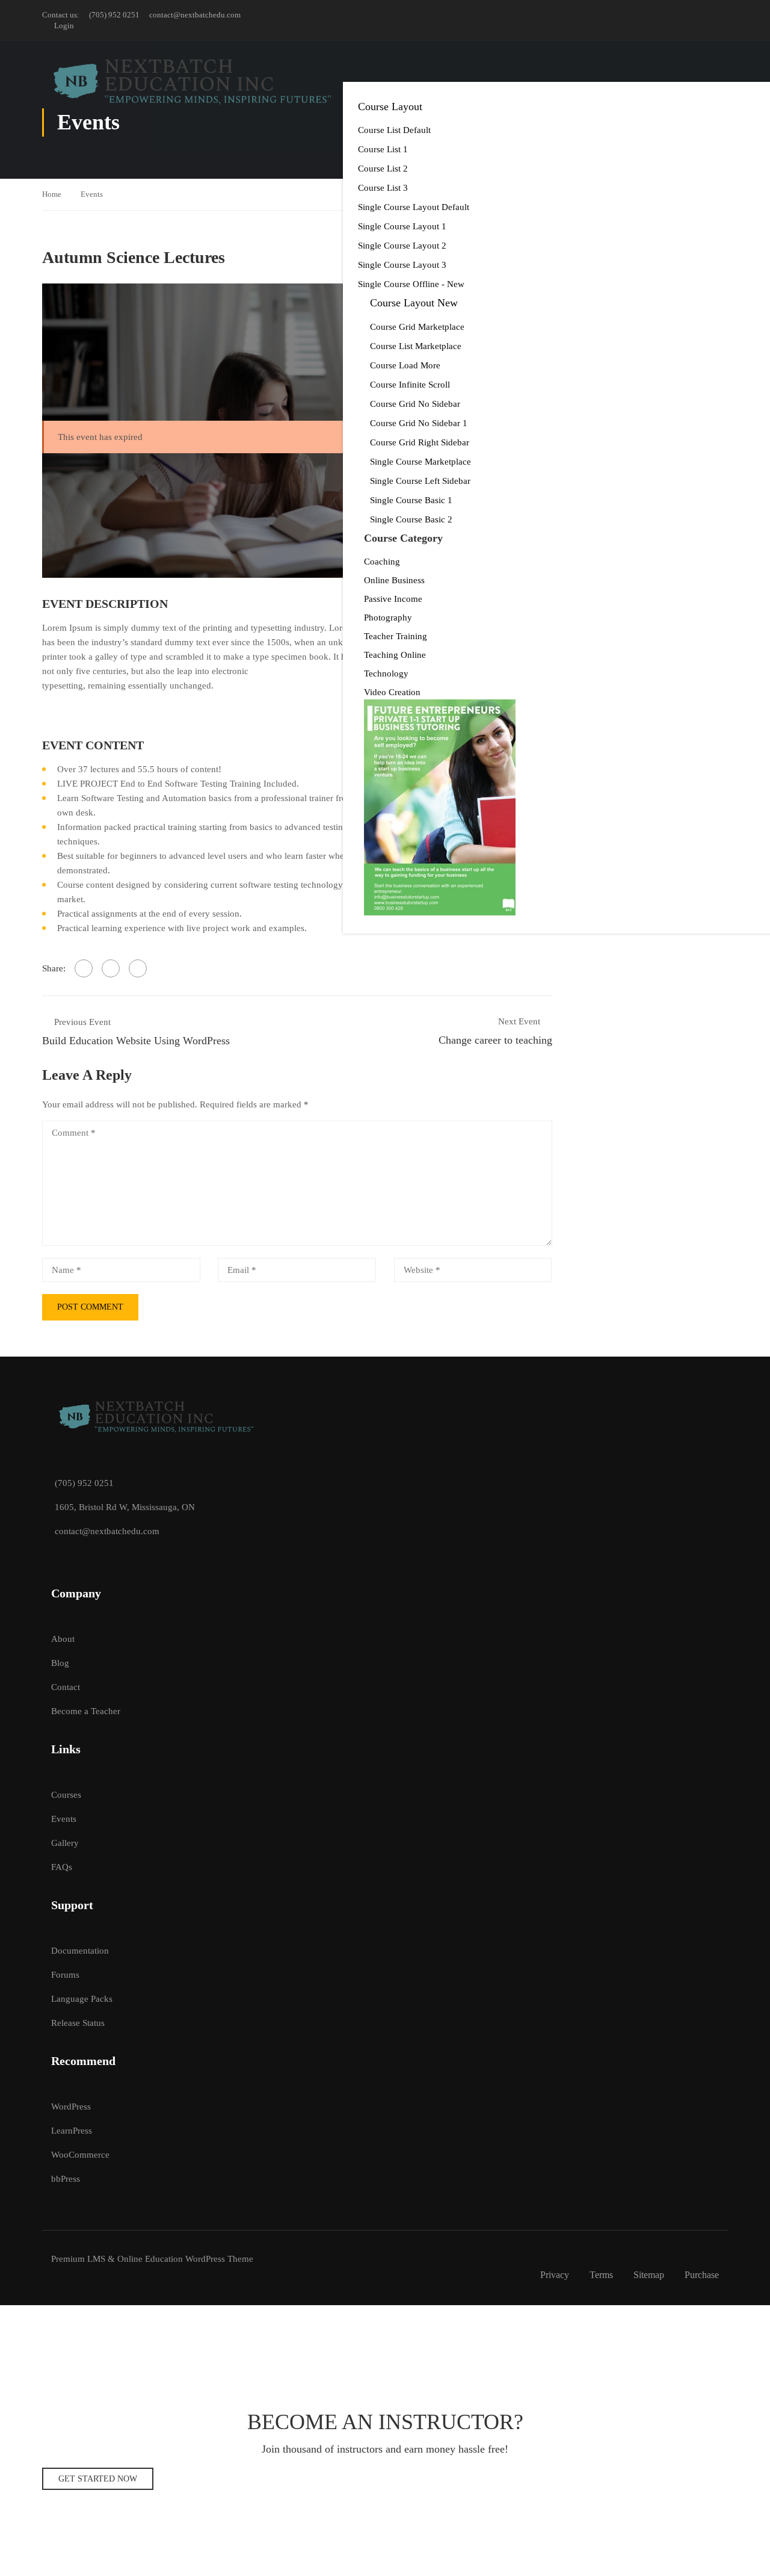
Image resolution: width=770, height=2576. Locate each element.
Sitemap (649, 2275)
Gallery (65, 1843)
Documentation (80, 1951)
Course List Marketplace (416, 346)
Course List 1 (383, 149)
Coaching (382, 562)
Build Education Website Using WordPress (136, 1041)
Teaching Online (395, 655)
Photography (388, 618)
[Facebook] (84, 968)
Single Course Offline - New (411, 284)
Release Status (78, 2023)
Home (52, 194)
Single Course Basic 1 (411, 500)
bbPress (66, 2179)
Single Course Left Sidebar (420, 481)
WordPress (71, 2107)
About (63, 1639)
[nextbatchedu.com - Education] (192, 82)
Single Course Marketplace (420, 462)
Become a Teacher (86, 1711)
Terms (601, 2275)
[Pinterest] (138, 968)
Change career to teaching (495, 1040)
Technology (386, 673)
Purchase (702, 2275)
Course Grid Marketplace (417, 327)
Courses (66, 1795)
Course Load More (405, 365)
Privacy (555, 2275)
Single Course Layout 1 (402, 226)
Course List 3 (383, 188)
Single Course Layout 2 (402, 246)
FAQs (62, 1867)
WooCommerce (80, 2155)
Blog (60, 1663)
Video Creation (392, 692)
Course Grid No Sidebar (415, 404)
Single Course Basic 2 (411, 519)
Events (92, 194)
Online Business (394, 580)
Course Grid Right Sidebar (420, 442)
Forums (65, 1975)
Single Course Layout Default (414, 207)
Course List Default (394, 130)
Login (64, 26)
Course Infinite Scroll (410, 385)
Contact (66, 1687)
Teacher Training (396, 636)
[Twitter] (111, 968)
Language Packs (82, 1999)
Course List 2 (383, 169)
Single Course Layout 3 (402, 265)
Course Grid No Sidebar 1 (419, 423)
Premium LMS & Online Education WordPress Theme (152, 2259)
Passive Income (393, 599)
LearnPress (72, 2131)
